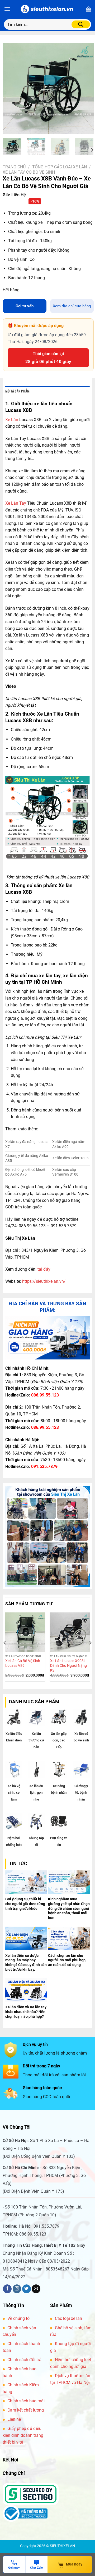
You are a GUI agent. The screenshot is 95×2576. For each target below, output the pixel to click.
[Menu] (7, 9)
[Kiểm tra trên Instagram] (17, 2289)
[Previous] (11, 88)
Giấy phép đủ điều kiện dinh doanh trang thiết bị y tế (23, 2435)
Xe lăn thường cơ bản (36, 1740)
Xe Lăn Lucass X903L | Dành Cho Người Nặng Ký (69, 1665)
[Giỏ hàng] (88, 9)
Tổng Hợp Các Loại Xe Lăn (60, 167)
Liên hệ (14, 2419)
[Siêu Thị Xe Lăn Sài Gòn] (47, 9)
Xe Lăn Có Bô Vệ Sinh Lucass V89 (23, 1663)
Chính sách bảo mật (26, 2401)
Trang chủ (14, 167)
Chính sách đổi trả (24, 2360)
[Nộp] (81, 24)
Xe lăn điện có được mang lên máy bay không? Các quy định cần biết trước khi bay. (26, 1962)
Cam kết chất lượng (26, 2410)
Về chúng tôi (19, 2318)
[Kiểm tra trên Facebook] (7, 2289)
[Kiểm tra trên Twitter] (27, 2289)
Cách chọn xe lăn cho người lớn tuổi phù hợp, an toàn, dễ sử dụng (67, 1960)
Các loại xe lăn (68, 2318)
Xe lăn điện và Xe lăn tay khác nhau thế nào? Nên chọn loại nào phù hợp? (26, 2012)
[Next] (85, 88)
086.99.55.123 (45, 1395)
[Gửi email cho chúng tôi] (36, 2289)
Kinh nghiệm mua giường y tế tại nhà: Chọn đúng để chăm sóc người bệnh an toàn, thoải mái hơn (69, 1908)
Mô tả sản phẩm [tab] (18, 391)
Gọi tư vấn (25, 306)
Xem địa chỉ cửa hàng (72, 306)
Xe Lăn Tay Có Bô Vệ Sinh (29, 172)
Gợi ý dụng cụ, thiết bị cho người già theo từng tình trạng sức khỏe (25, 1904)
